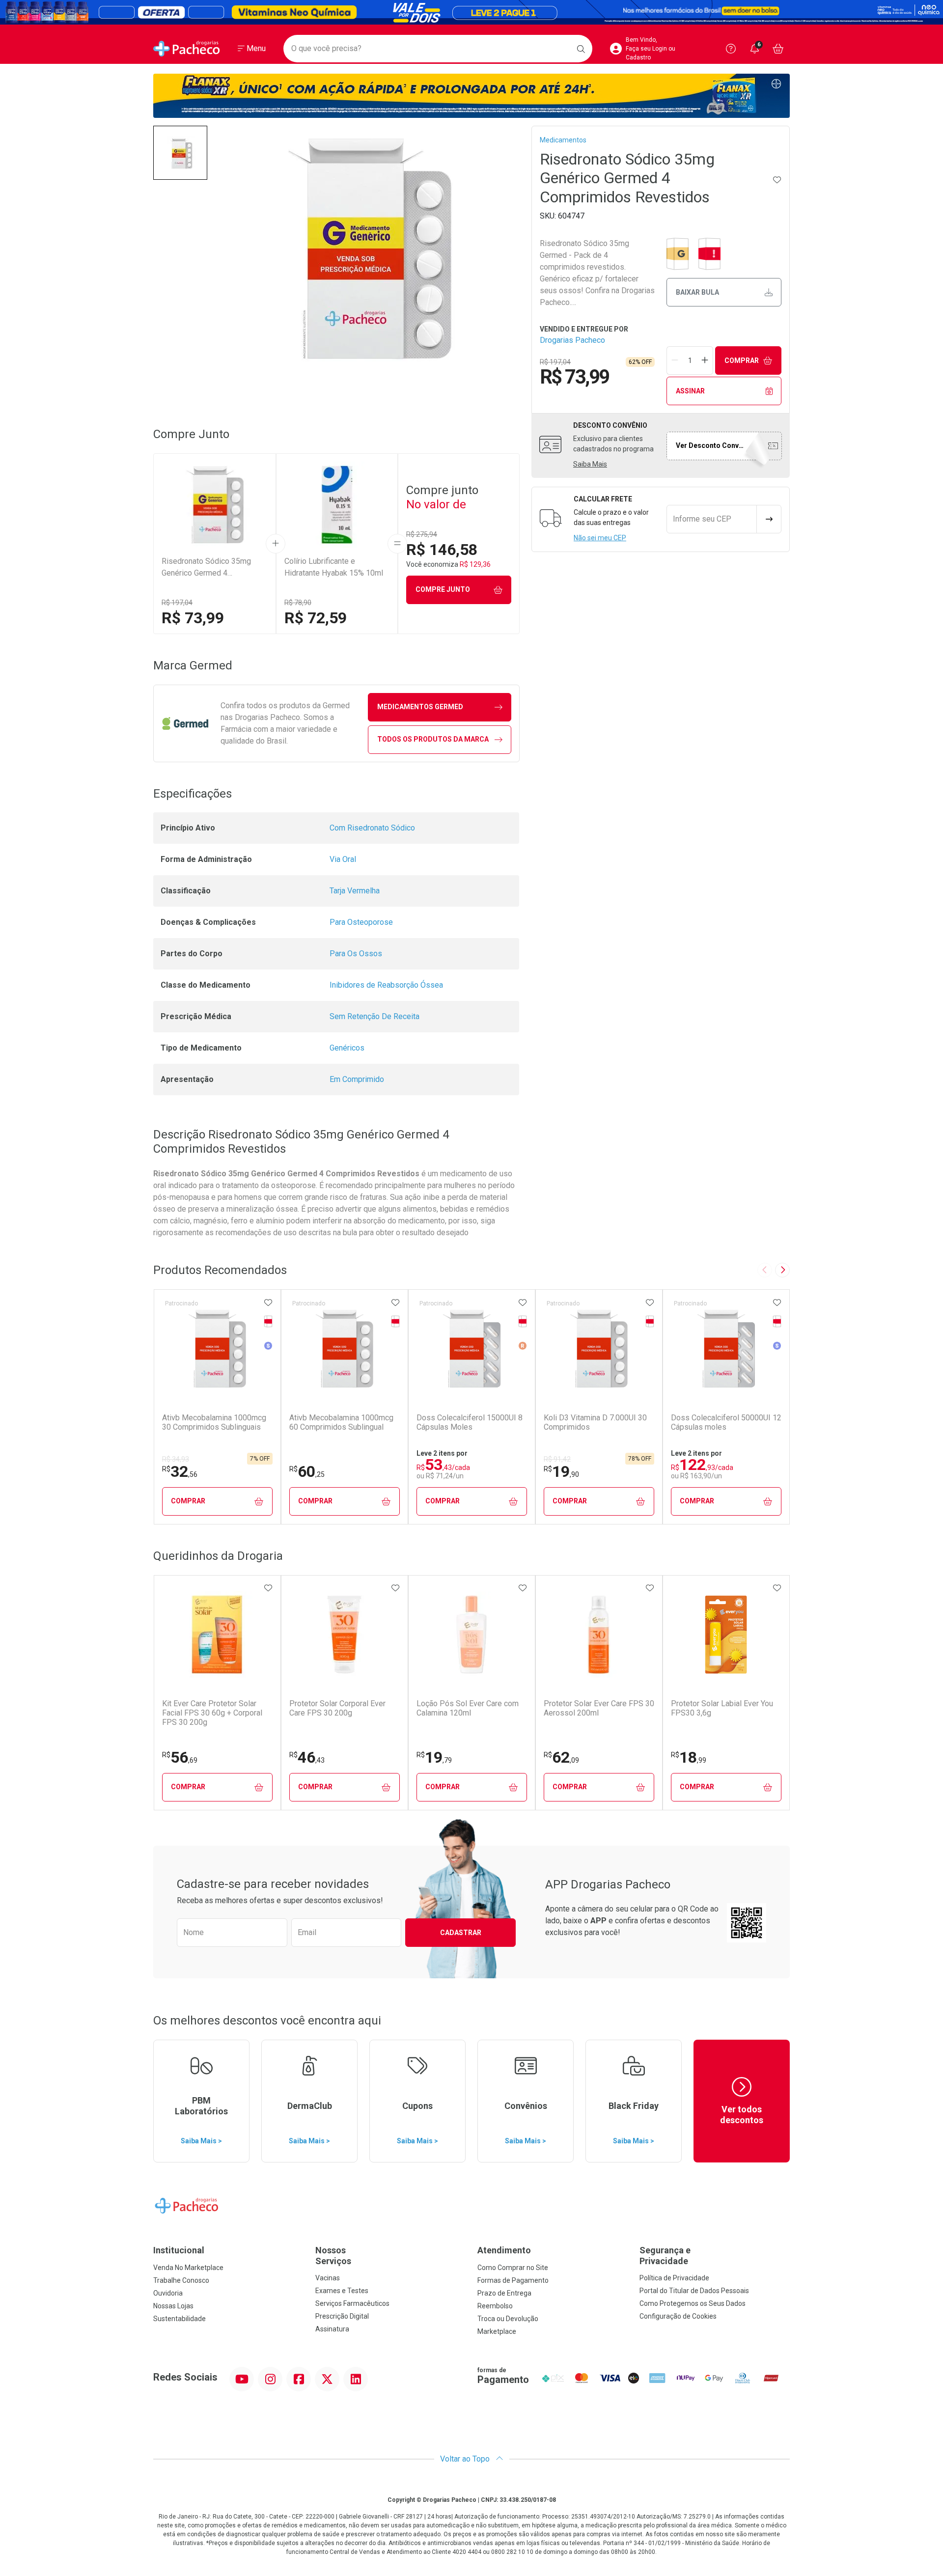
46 (307, 1757)
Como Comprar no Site (513, 2268)
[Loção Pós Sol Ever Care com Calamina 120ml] (471, 1634)
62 (561, 1757)
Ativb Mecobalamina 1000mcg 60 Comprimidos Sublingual (341, 1422)
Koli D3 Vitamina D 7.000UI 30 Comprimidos (595, 1422)
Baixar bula (697, 292)
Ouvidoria (168, 2293)
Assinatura (332, 2329)
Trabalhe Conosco (181, 2280)
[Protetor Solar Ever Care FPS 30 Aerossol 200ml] (599, 1634)
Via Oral (343, 859)
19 (561, 1471)
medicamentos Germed (420, 707)
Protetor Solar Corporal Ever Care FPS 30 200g (337, 1708)
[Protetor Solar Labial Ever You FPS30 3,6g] (726, 1634)
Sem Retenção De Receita (374, 1016)
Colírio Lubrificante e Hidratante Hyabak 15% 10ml (334, 567)
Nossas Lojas (173, 2306)
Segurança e (665, 2256)
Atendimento (504, 2250)
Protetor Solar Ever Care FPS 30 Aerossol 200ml (599, 1708)
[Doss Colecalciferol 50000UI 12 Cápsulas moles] (726, 1349)
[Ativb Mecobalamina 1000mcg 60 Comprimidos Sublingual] (344, 1349)
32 (180, 1471)
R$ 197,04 (177, 603)
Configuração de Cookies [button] (678, 2316)
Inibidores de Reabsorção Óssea (386, 985)
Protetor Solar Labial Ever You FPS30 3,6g (722, 1708)
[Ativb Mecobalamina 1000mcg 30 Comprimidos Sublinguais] (217, 1349)
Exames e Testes (342, 2291)
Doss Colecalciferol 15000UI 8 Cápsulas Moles (470, 1422)
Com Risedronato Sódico (372, 828)
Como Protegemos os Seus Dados (693, 2303)
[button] (180, 153)
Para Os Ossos (356, 954)
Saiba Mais (590, 464)
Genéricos (347, 1048)
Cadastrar (461, 1933)
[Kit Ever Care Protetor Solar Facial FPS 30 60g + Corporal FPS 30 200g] (217, 1634)
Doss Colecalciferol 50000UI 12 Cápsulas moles (726, 1422)
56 (180, 1757)
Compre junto (443, 589)
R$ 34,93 (176, 1459)
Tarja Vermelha (355, 891)
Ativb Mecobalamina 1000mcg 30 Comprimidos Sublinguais (214, 1422)
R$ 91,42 (557, 1459)
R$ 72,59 (316, 618)
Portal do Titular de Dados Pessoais (694, 2291)
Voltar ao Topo (466, 2459)
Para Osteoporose (361, 922)
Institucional (179, 2250)
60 (307, 1471)
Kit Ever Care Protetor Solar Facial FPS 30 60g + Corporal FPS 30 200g (212, 1713)
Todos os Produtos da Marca (433, 739)
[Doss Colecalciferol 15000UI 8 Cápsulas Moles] (471, 1349)
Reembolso (495, 2306)
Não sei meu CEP (600, 538)
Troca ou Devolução (508, 2319)
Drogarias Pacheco (572, 340)
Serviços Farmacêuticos (352, 2303)
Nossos (333, 2256)
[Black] (471, 12)
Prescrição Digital (342, 2316)
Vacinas (328, 2278)
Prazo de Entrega (504, 2293)
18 (689, 1757)
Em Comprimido (357, 1079)
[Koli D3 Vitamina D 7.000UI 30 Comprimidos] (599, 1349)
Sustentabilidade (180, 2319)
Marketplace (497, 2331)
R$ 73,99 (193, 618)
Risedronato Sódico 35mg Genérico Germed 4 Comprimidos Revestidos (206, 568)
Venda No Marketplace (188, 2268)
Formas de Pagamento (513, 2280)
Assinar (690, 391)
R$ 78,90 (298, 603)
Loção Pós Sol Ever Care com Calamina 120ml (468, 1708)
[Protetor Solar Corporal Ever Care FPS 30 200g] (344, 1634)
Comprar (742, 360)
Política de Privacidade (674, 2278)
